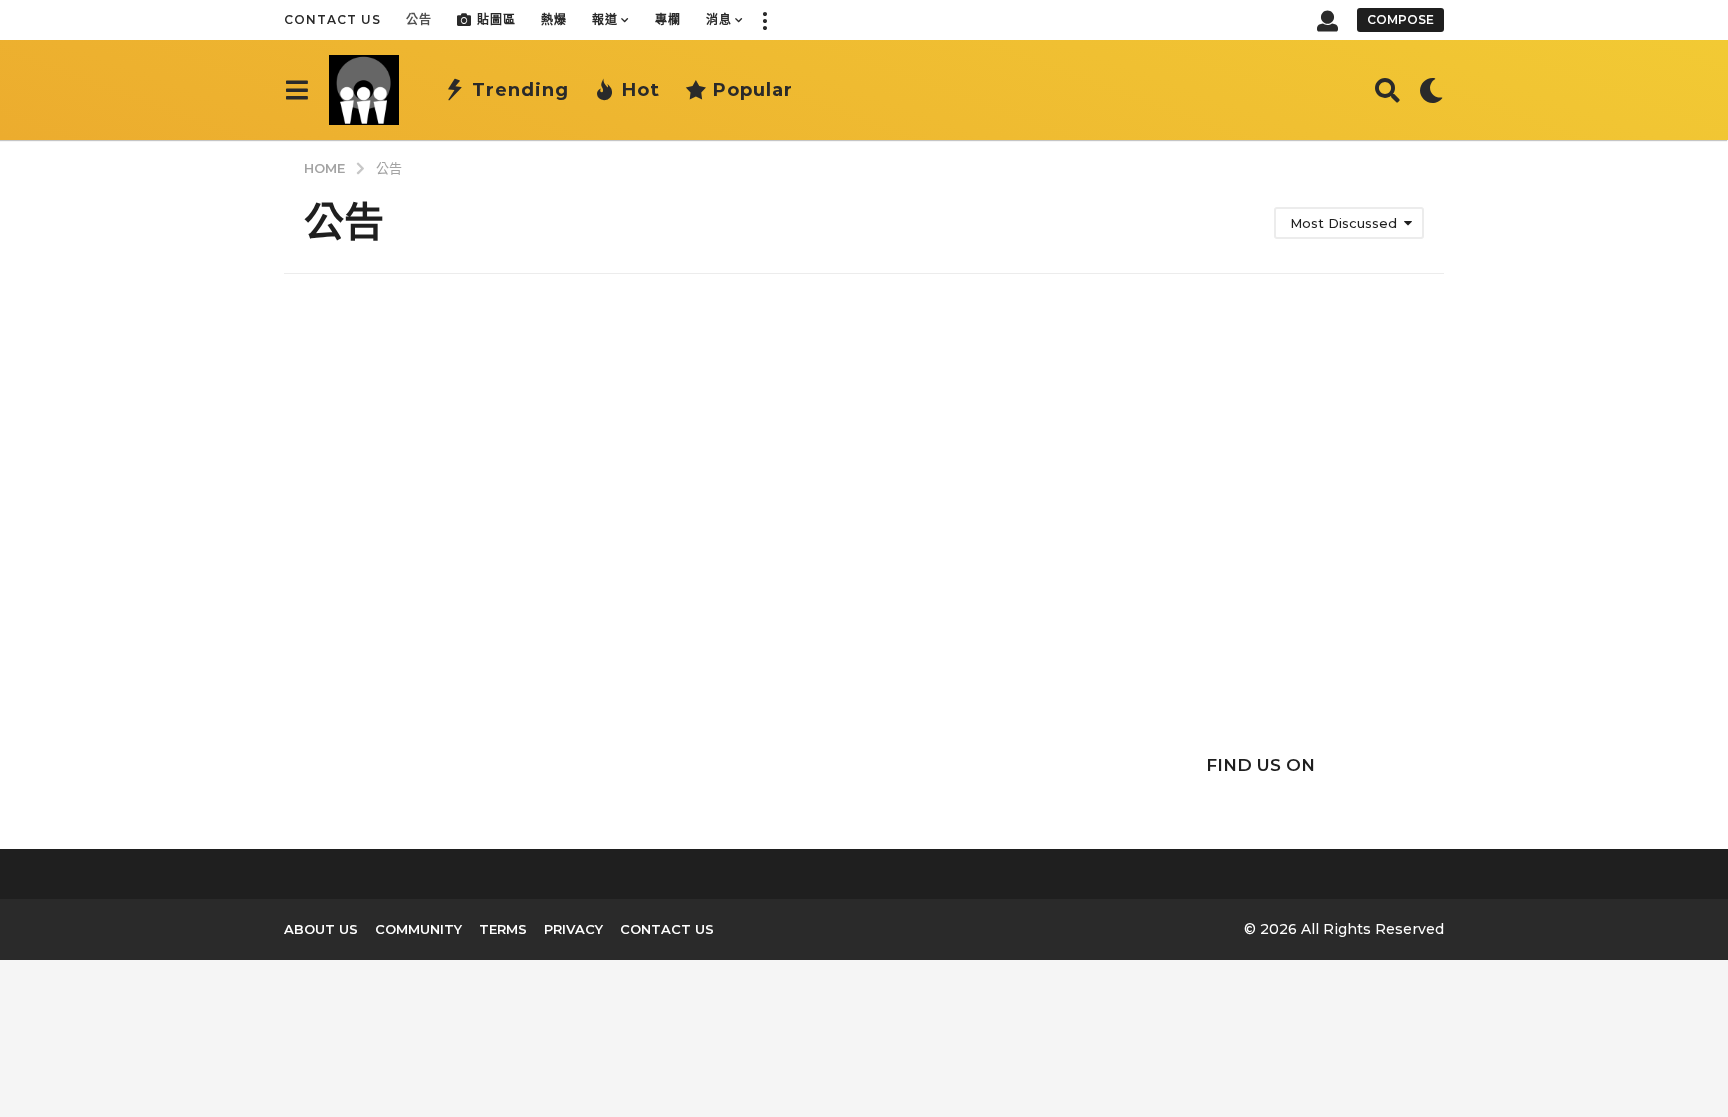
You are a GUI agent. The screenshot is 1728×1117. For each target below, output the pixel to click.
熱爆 (554, 19)
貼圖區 (496, 19)
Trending (520, 90)
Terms (503, 929)
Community (418, 929)
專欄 (668, 19)
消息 (719, 19)
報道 (605, 19)
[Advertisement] (1260, 552)
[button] (764, 20)
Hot (641, 90)
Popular (753, 90)
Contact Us (332, 19)
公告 (419, 19)
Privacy (573, 929)
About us (321, 929)
